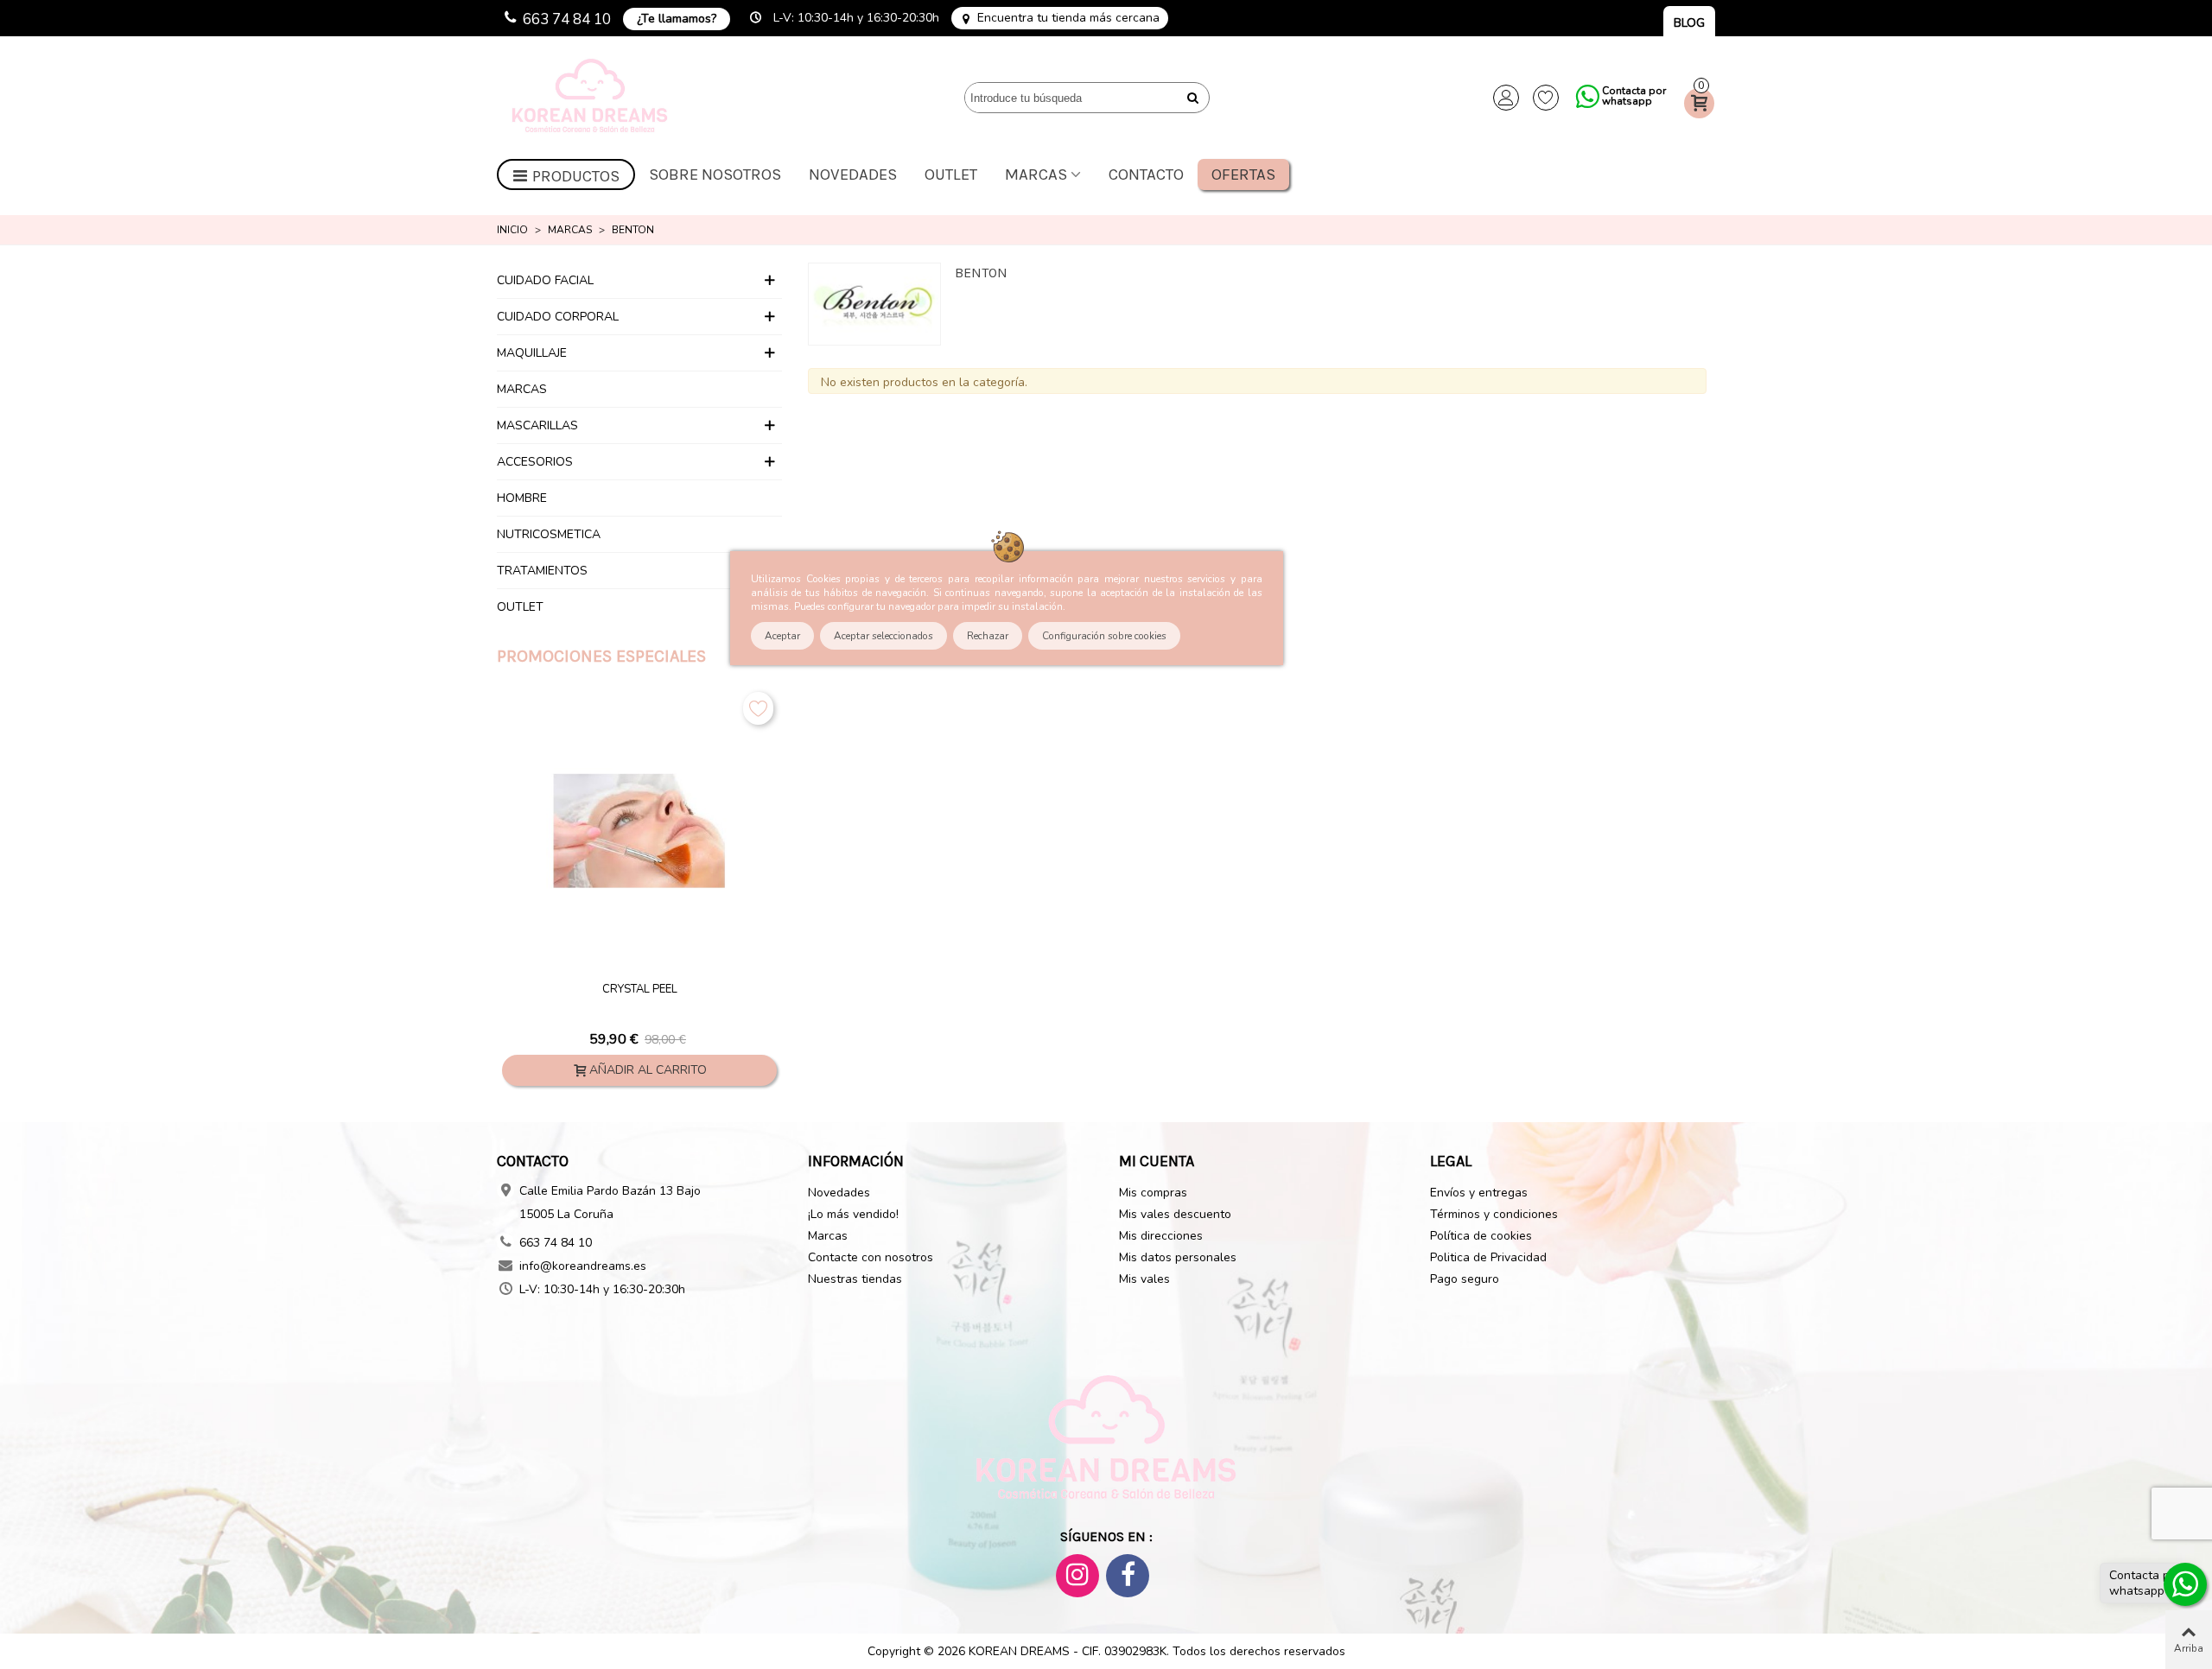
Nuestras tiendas (855, 1279)
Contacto (1146, 175)
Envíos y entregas (1479, 1193)
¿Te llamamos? (677, 19)
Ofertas (1243, 175)
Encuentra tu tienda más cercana (1068, 18)
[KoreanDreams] (592, 98)
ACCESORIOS (535, 462)
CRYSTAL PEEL (640, 990)
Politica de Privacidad (1488, 1257)
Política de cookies (1481, 1236)
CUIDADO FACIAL (545, 280)
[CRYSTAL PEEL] (639, 831)
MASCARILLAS (537, 425)
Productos (576, 176)
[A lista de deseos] (758, 708)
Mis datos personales (1178, 1257)
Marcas (1036, 175)
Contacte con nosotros (871, 1257)
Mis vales (1144, 1279)
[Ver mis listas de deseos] (1546, 98)
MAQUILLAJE (532, 353)
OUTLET (951, 175)
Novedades (853, 175)
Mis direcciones (1161, 1236)
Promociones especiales (601, 656)
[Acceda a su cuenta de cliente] (1506, 98)
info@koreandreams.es (583, 1266)
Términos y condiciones (1494, 1214)
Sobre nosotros (715, 175)
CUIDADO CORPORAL (558, 317)
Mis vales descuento (1175, 1214)
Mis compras (1153, 1193)
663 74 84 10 (567, 19)
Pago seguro (1465, 1279)
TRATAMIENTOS (542, 571)
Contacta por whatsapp (1634, 96)
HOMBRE (522, 498)
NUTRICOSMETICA (549, 534)
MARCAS (522, 389)
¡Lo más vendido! (853, 1214)
